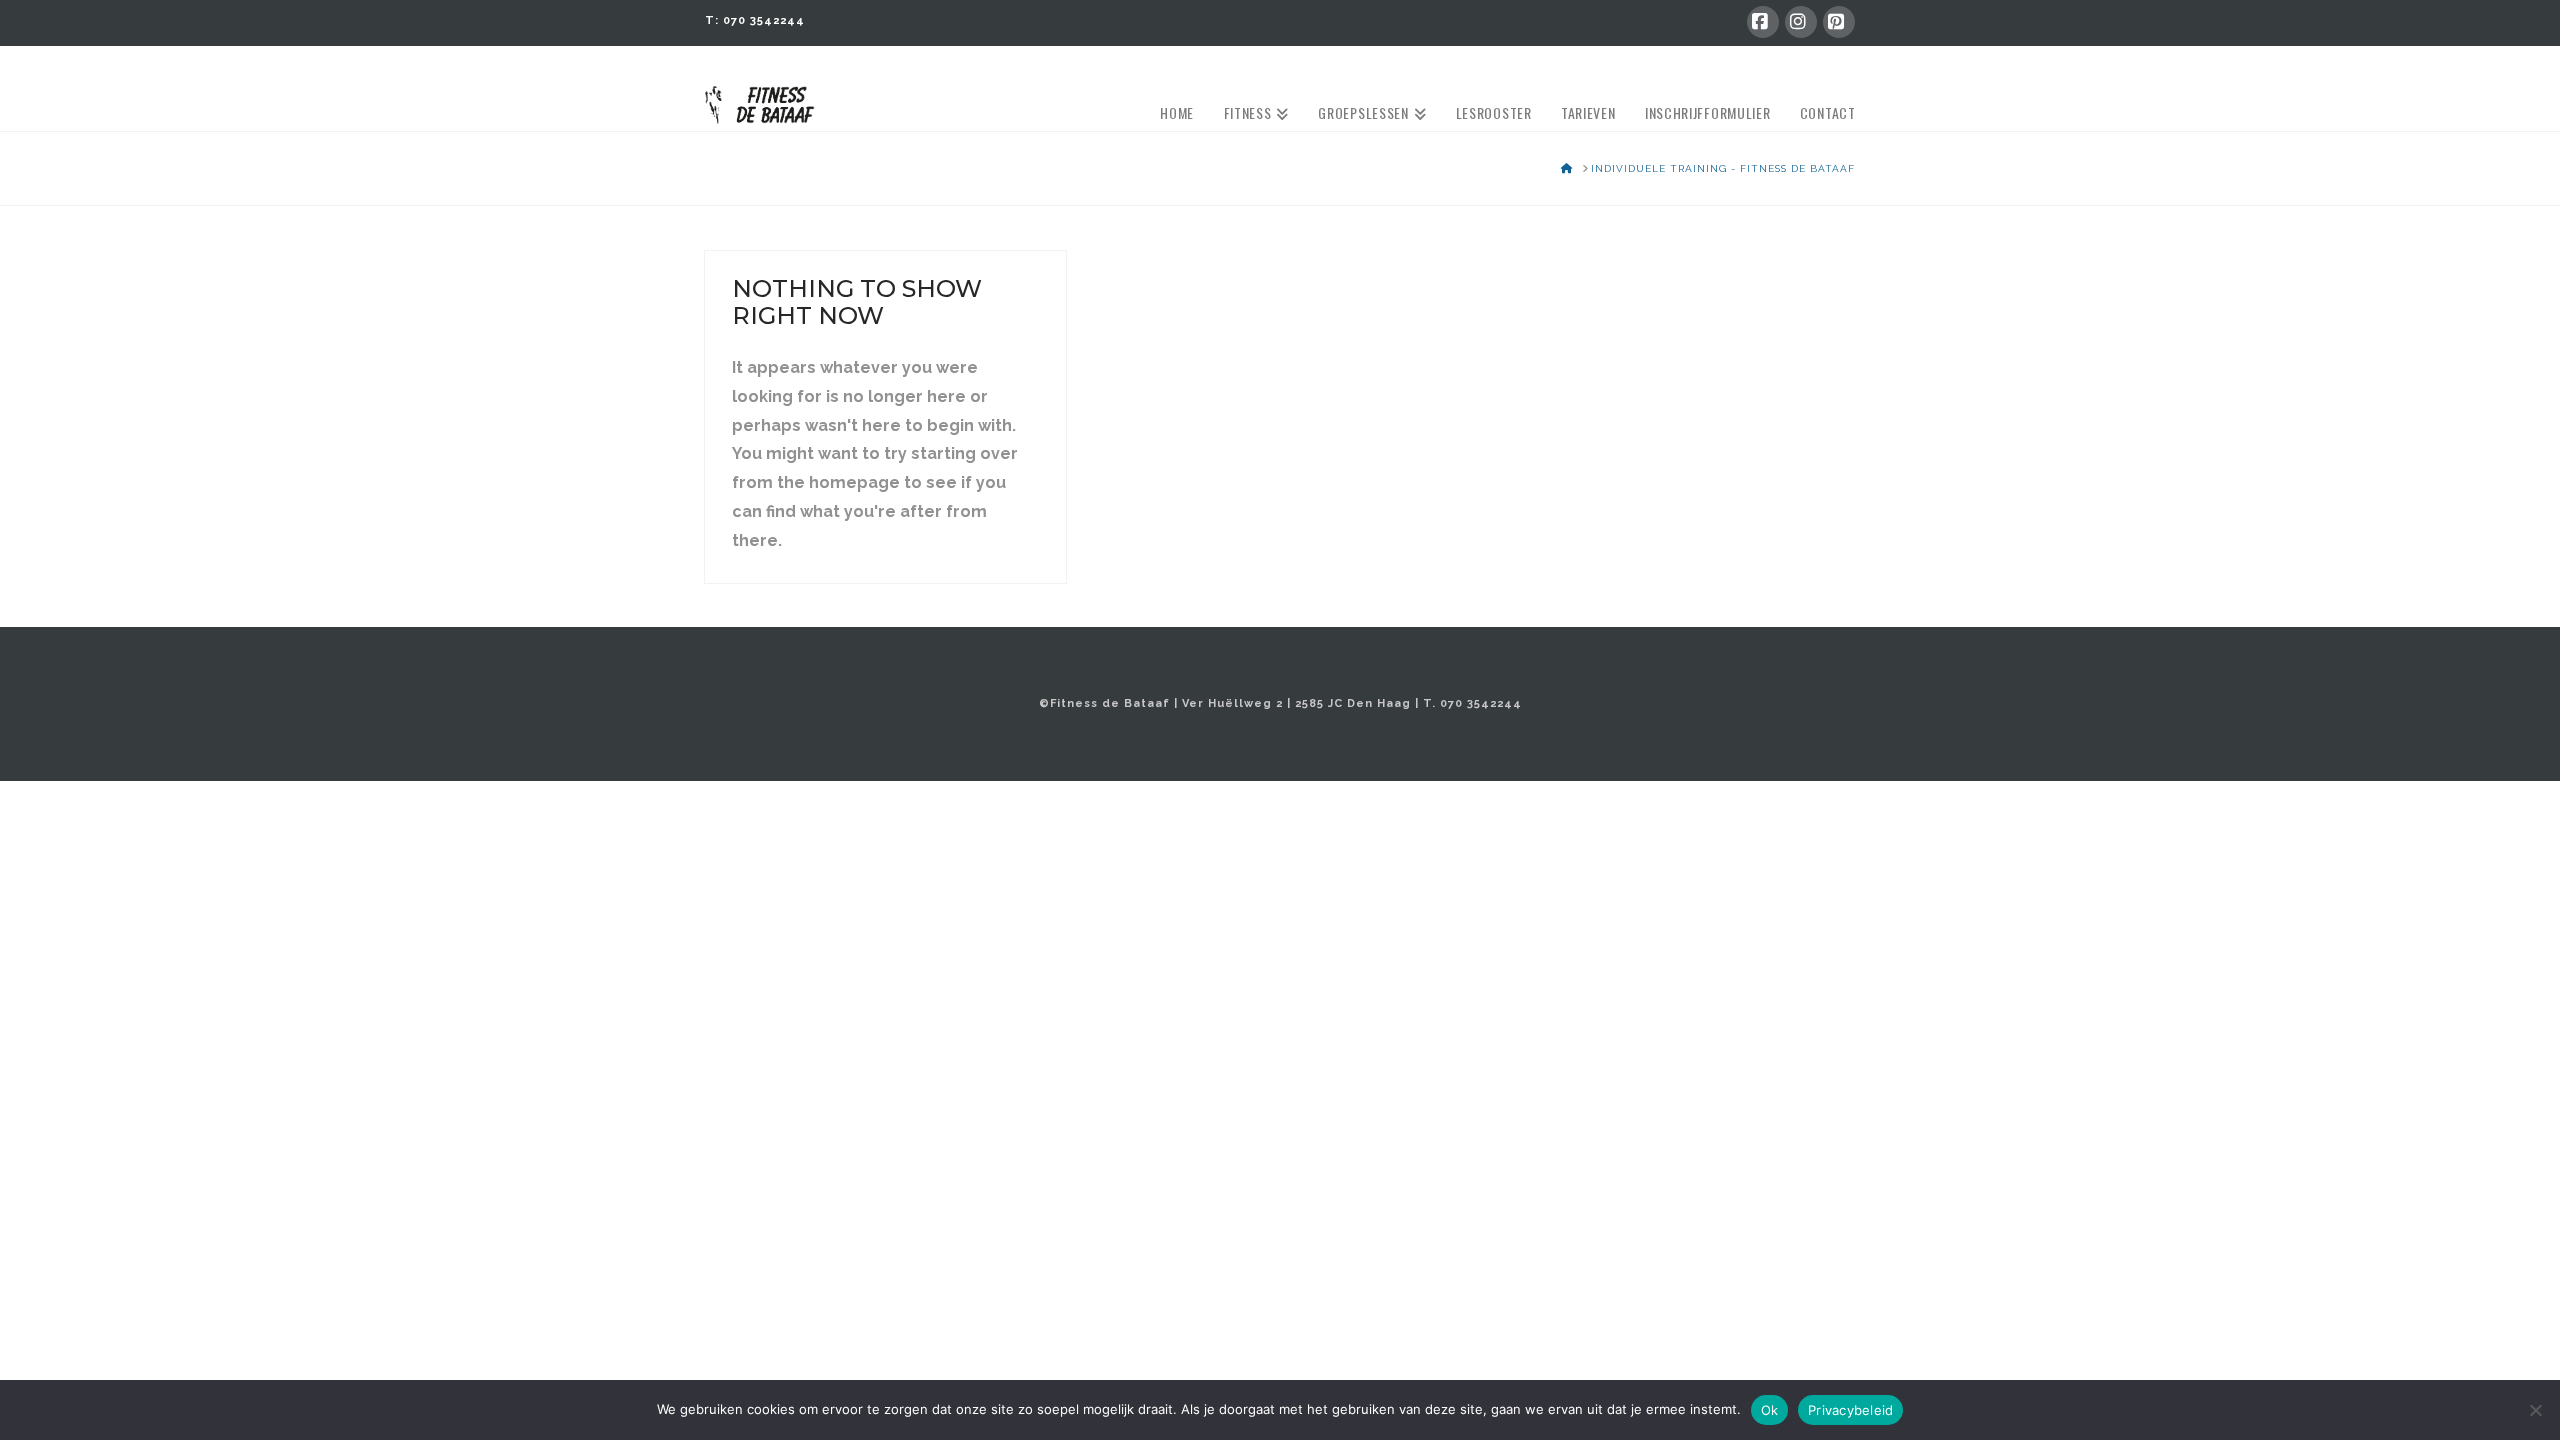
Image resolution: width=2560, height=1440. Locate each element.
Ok (1770, 1410)
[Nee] (2535, 1410)
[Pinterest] (1839, 22)
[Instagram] (1801, 22)
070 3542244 (764, 20)
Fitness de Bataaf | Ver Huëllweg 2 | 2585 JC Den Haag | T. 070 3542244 (1286, 703)
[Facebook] (1763, 22)
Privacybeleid (1850, 1410)
